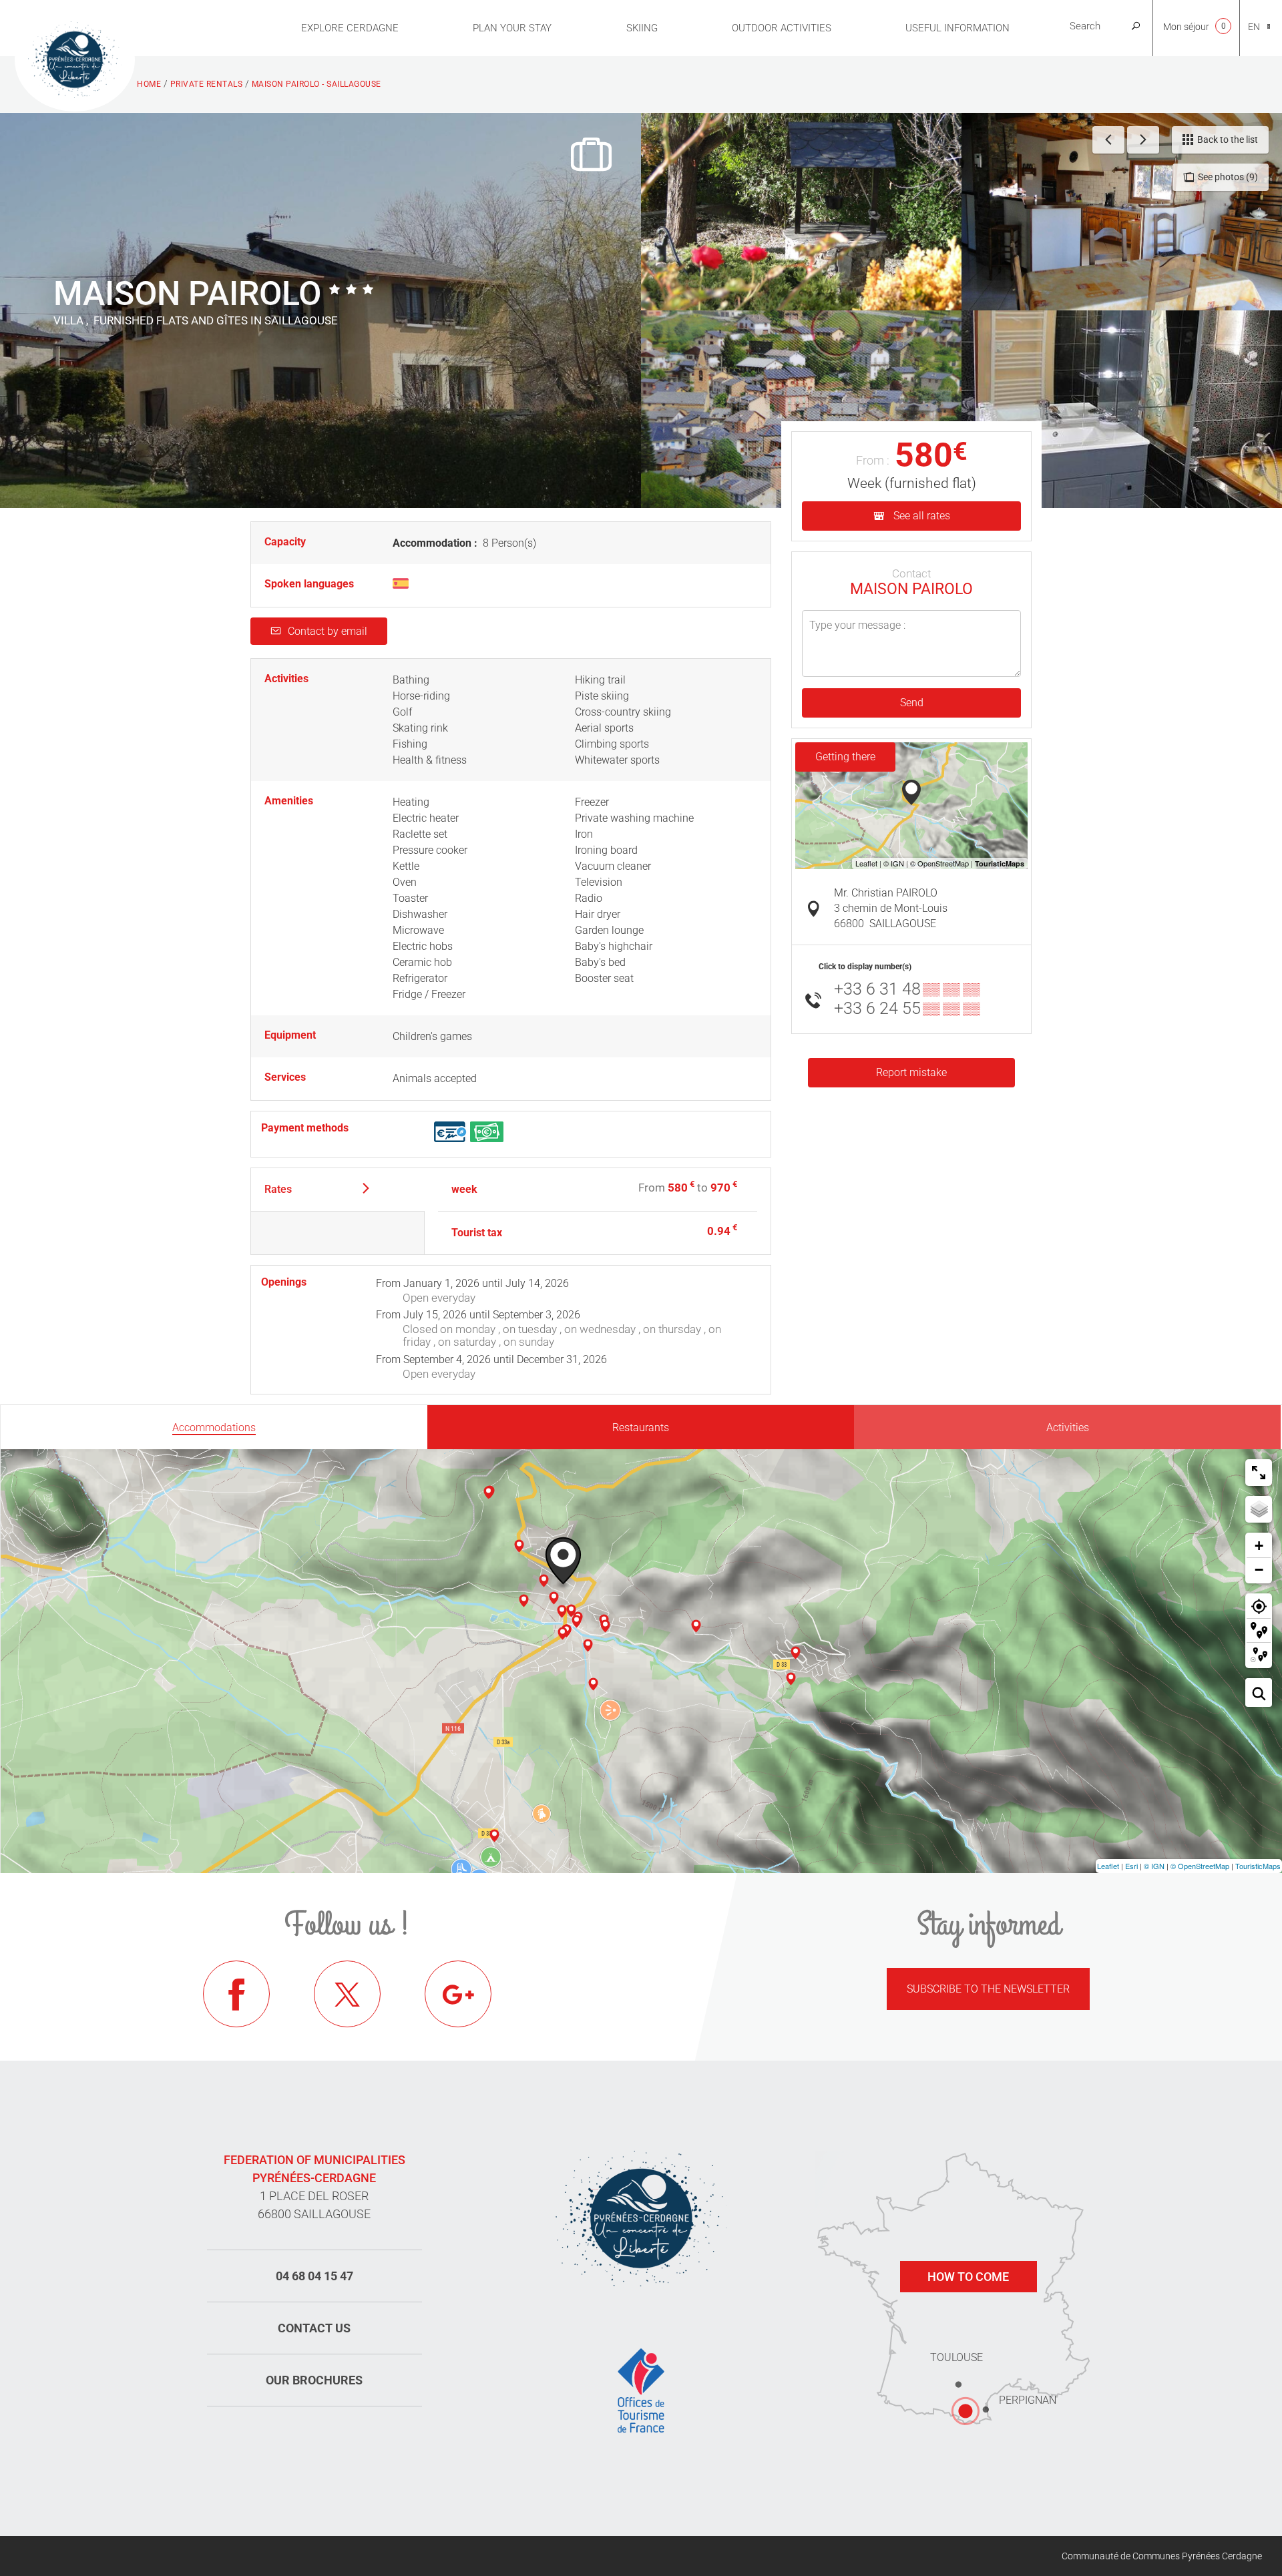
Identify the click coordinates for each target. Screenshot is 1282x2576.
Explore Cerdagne (350, 28)
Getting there (845, 757)
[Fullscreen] (1259, 1473)
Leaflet (1108, 1866)
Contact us (314, 2328)
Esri (1131, 1866)
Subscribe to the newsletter (988, 1989)
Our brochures (314, 2380)
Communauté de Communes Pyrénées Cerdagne (1162, 2556)
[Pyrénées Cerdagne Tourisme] (75, 58)
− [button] (1259, 1570)
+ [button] (1259, 1546)
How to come (968, 2277)
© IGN (1154, 1866)
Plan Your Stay (512, 28)
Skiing (642, 28)
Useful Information (957, 28)
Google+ (458, 1994)
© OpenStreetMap (1200, 1866)
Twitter (347, 1994)
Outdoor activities (782, 28)
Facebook (236, 1994)
